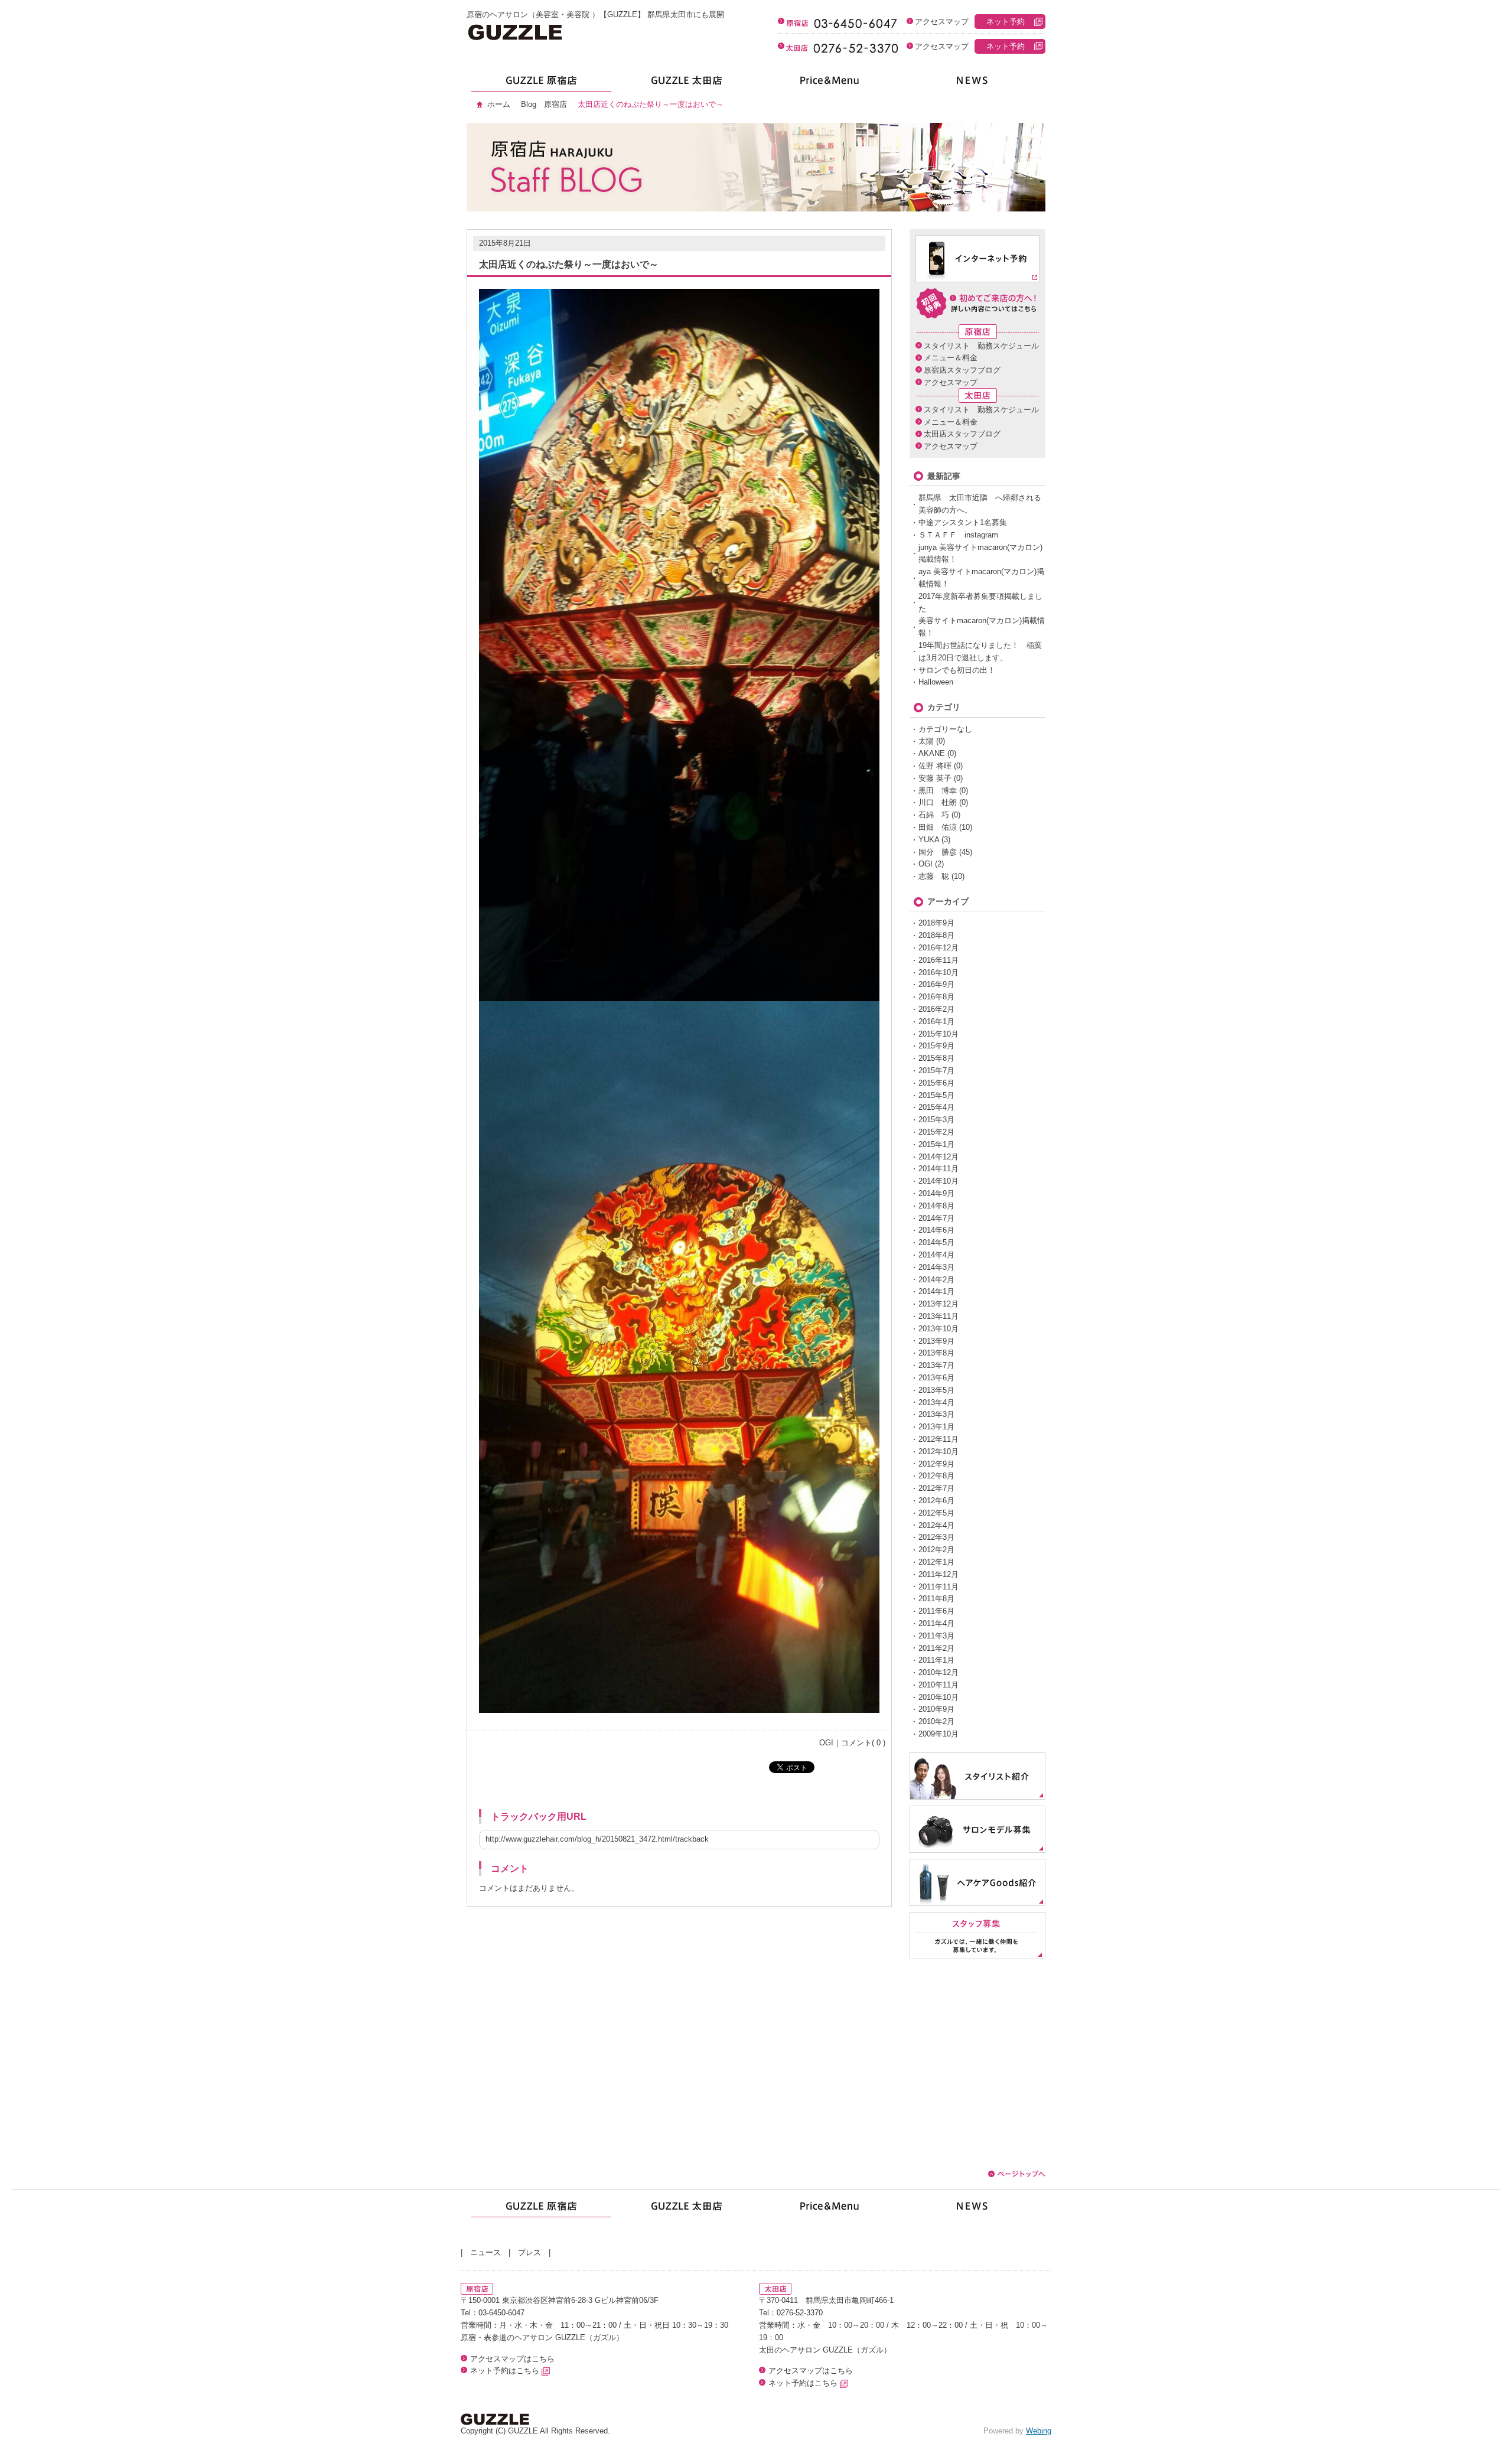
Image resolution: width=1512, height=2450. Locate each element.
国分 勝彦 (938, 852)
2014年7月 (936, 1218)
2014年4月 (936, 1255)
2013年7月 (936, 1365)
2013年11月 (939, 1316)
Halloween (936, 682)
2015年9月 (936, 1046)
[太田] (684, 84)
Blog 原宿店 (544, 104)
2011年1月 (936, 1660)
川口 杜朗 (938, 802)
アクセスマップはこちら (512, 2359)
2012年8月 (936, 1476)
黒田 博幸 (938, 791)
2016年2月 (936, 1009)
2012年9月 (936, 1464)
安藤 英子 (935, 778)
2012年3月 (936, 1537)
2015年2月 (936, 1132)
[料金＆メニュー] (828, 84)
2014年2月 (936, 1280)
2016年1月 (936, 1022)
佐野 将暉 (935, 766)
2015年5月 (936, 1095)
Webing (1039, 2431)
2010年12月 (939, 1672)
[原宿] (539, 84)
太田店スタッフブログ (962, 434)
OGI (826, 1743)
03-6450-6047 (501, 2313)
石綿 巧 (934, 815)
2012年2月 (936, 1550)
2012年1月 (936, 1562)
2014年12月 (939, 1157)
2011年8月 (936, 1599)
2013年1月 (936, 1427)
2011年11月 (939, 1587)
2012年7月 (936, 1488)
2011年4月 (936, 1623)
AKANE (932, 753)
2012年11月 (939, 1439)
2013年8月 (936, 1353)
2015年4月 (936, 1107)
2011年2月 (936, 1648)
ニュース (485, 2252)
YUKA (929, 840)
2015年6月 (936, 1083)
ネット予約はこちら (506, 2371)
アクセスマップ (942, 22)
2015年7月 (936, 1071)
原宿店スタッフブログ (962, 370)
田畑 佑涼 (938, 827)
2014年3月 (936, 1267)
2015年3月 (936, 1120)
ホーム (499, 104)
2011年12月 (939, 1574)
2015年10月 (939, 1034)
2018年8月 (936, 935)
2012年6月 (936, 1501)
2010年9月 (936, 1709)
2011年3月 (936, 1636)
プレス (529, 2252)
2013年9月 (936, 1341)
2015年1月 (936, 1144)
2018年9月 (936, 923)
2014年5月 (936, 1242)
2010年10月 (939, 1697)
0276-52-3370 (800, 2313)
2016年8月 (936, 997)
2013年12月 (939, 1304)
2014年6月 (936, 1230)
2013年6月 (936, 1378)
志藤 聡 (934, 876)
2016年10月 (939, 972)
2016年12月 (939, 948)
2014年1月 (936, 1291)
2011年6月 (936, 1611)
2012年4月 (936, 1525)
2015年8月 (936, 1058)
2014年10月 (939, 1181)
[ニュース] (973, 84)
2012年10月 (939, 1452)
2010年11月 (939, 1685)
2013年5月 (936, 1390)
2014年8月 (936, 1206)
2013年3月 (936, 1414)
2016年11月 (939, 960)
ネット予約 (1006, 22)
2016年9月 (936, 984)
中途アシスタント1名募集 (963, 522)
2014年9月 (936, 1193)
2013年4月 (936, 1402)
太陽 (926, 741)
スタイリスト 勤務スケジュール (981, 346)
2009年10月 (939, 1734)
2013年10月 (939, 1329)
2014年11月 (939, 1169)
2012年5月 (936, 1513)
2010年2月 (936, 1721)
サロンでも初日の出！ (957, 670)
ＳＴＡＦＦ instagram (958, 535)
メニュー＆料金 (951, 358)
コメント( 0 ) (863, 1743)
